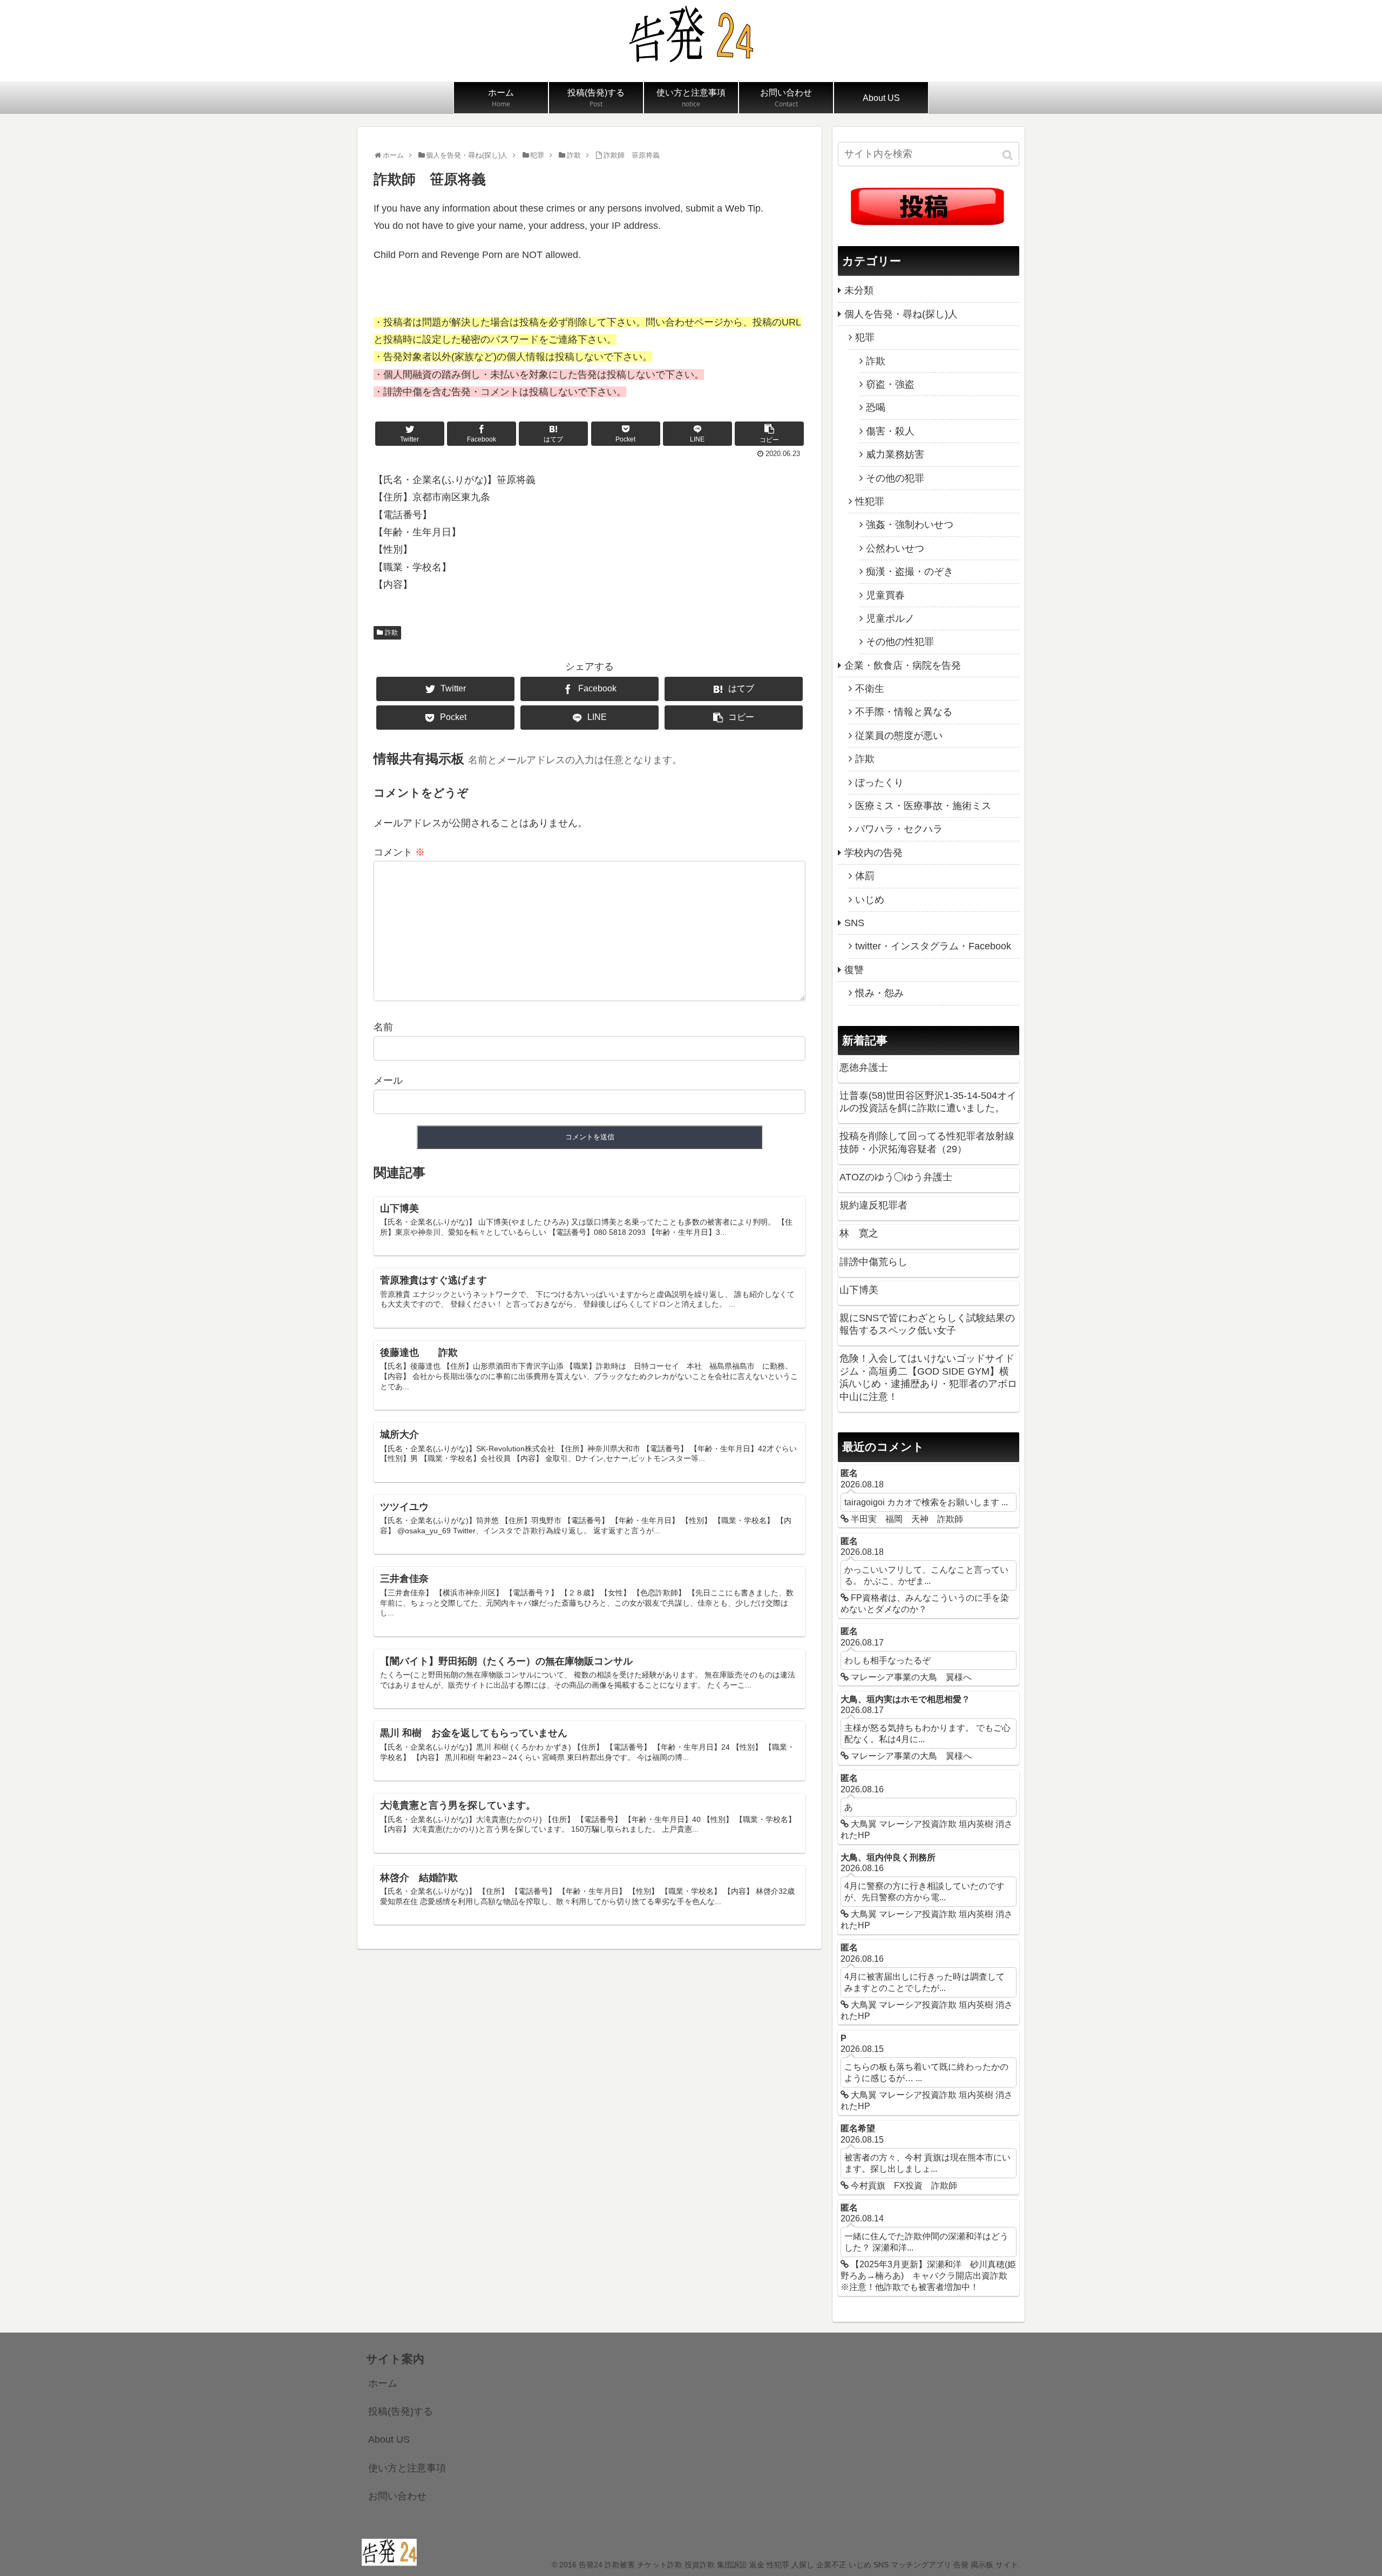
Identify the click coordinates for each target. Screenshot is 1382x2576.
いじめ (870, 900)
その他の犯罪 (895, 478)
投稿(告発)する (401, 2411)
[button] (1009, 155)
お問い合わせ (397, 2496)
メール (388, 1080)
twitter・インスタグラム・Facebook (933, 946)
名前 (383, 1027)
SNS (854, 923)
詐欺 (391, 633)
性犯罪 (870, 501)
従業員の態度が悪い (899, 736)
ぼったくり (879, 783)
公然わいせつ (895, 548)
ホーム (383, 2383)
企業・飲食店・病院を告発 (903, 665)
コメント (399, 852)
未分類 (859, 290)
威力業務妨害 (895, 454)
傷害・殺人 (890, 431)
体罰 (865, 876)
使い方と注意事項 (407, 2468)
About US (389, 2439)
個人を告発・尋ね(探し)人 (901, 314)
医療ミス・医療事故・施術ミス (923, 806)
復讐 (854, 970)
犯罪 (865, 337)
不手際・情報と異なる (904, 712)
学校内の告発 (873, 853)
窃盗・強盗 (890, 384)
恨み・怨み (879, 993)
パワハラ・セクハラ (899, 829)
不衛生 (870, 689)
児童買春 (885, 595)
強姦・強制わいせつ (910, 525)
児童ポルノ (890, 618)
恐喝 (876, 407)
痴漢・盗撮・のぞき (910, 572)
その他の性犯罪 (900, 642)
